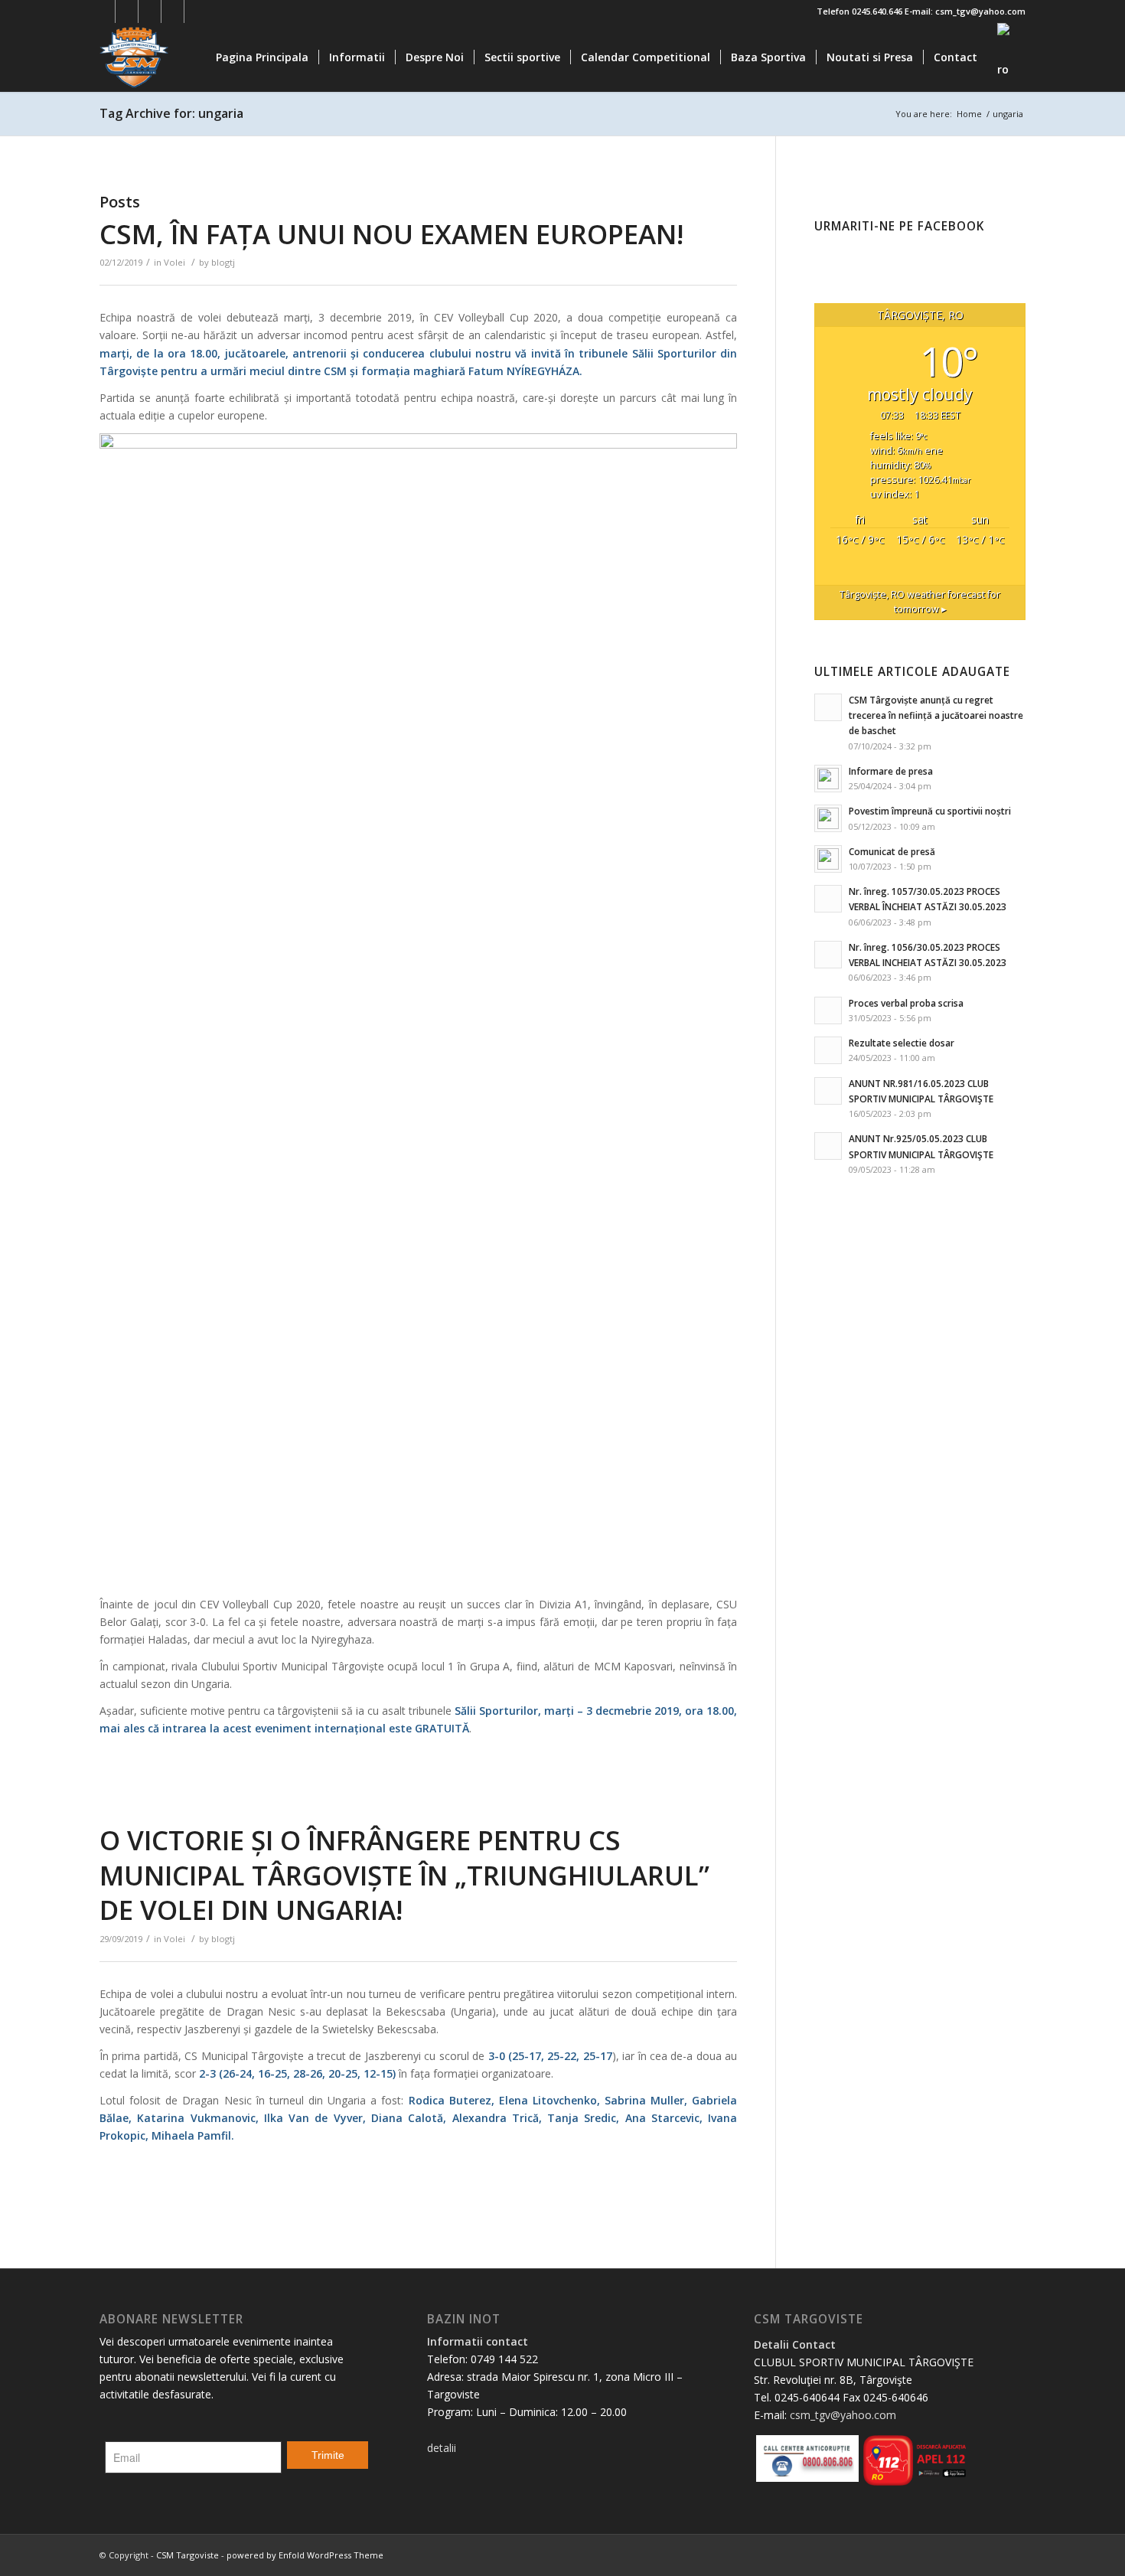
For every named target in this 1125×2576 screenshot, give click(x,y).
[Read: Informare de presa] (828, 779)
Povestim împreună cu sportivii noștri (930, 811)
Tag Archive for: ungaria (171, 113)
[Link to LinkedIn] (173, 11)
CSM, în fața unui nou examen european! (391, 234)
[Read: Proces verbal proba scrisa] (828, 1010)
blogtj (223, 262)
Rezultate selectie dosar (902, 1043)
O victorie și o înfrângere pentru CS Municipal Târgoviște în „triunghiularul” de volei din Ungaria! (404, 1875)
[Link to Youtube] (150, 11)
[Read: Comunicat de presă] (828, 859)
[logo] (173, 57)
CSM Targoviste (187, 2555)
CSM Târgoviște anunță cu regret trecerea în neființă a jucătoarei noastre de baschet (936, 715)
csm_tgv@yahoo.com (843, 2415)
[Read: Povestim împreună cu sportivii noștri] (828, 818)
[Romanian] (1006, 57)
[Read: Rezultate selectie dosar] (828, 1050)
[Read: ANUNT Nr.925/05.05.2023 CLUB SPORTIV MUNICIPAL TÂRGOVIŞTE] (828, 1146)
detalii (442, 2448)
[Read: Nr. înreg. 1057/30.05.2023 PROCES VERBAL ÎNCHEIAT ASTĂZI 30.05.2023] (828, 899)
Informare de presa (891, 771)
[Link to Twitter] (127, 11)
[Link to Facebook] (104, 11)
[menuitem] (262, 57)
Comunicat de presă (892, 851)
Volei (174, 262)
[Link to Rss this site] (196, 11)
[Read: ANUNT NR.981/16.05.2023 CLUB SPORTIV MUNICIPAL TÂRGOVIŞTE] (828, 1091)
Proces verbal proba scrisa (906, 1003)
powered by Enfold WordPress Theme (305, 2555)
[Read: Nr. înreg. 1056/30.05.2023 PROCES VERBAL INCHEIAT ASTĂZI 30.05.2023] (828, 955)
